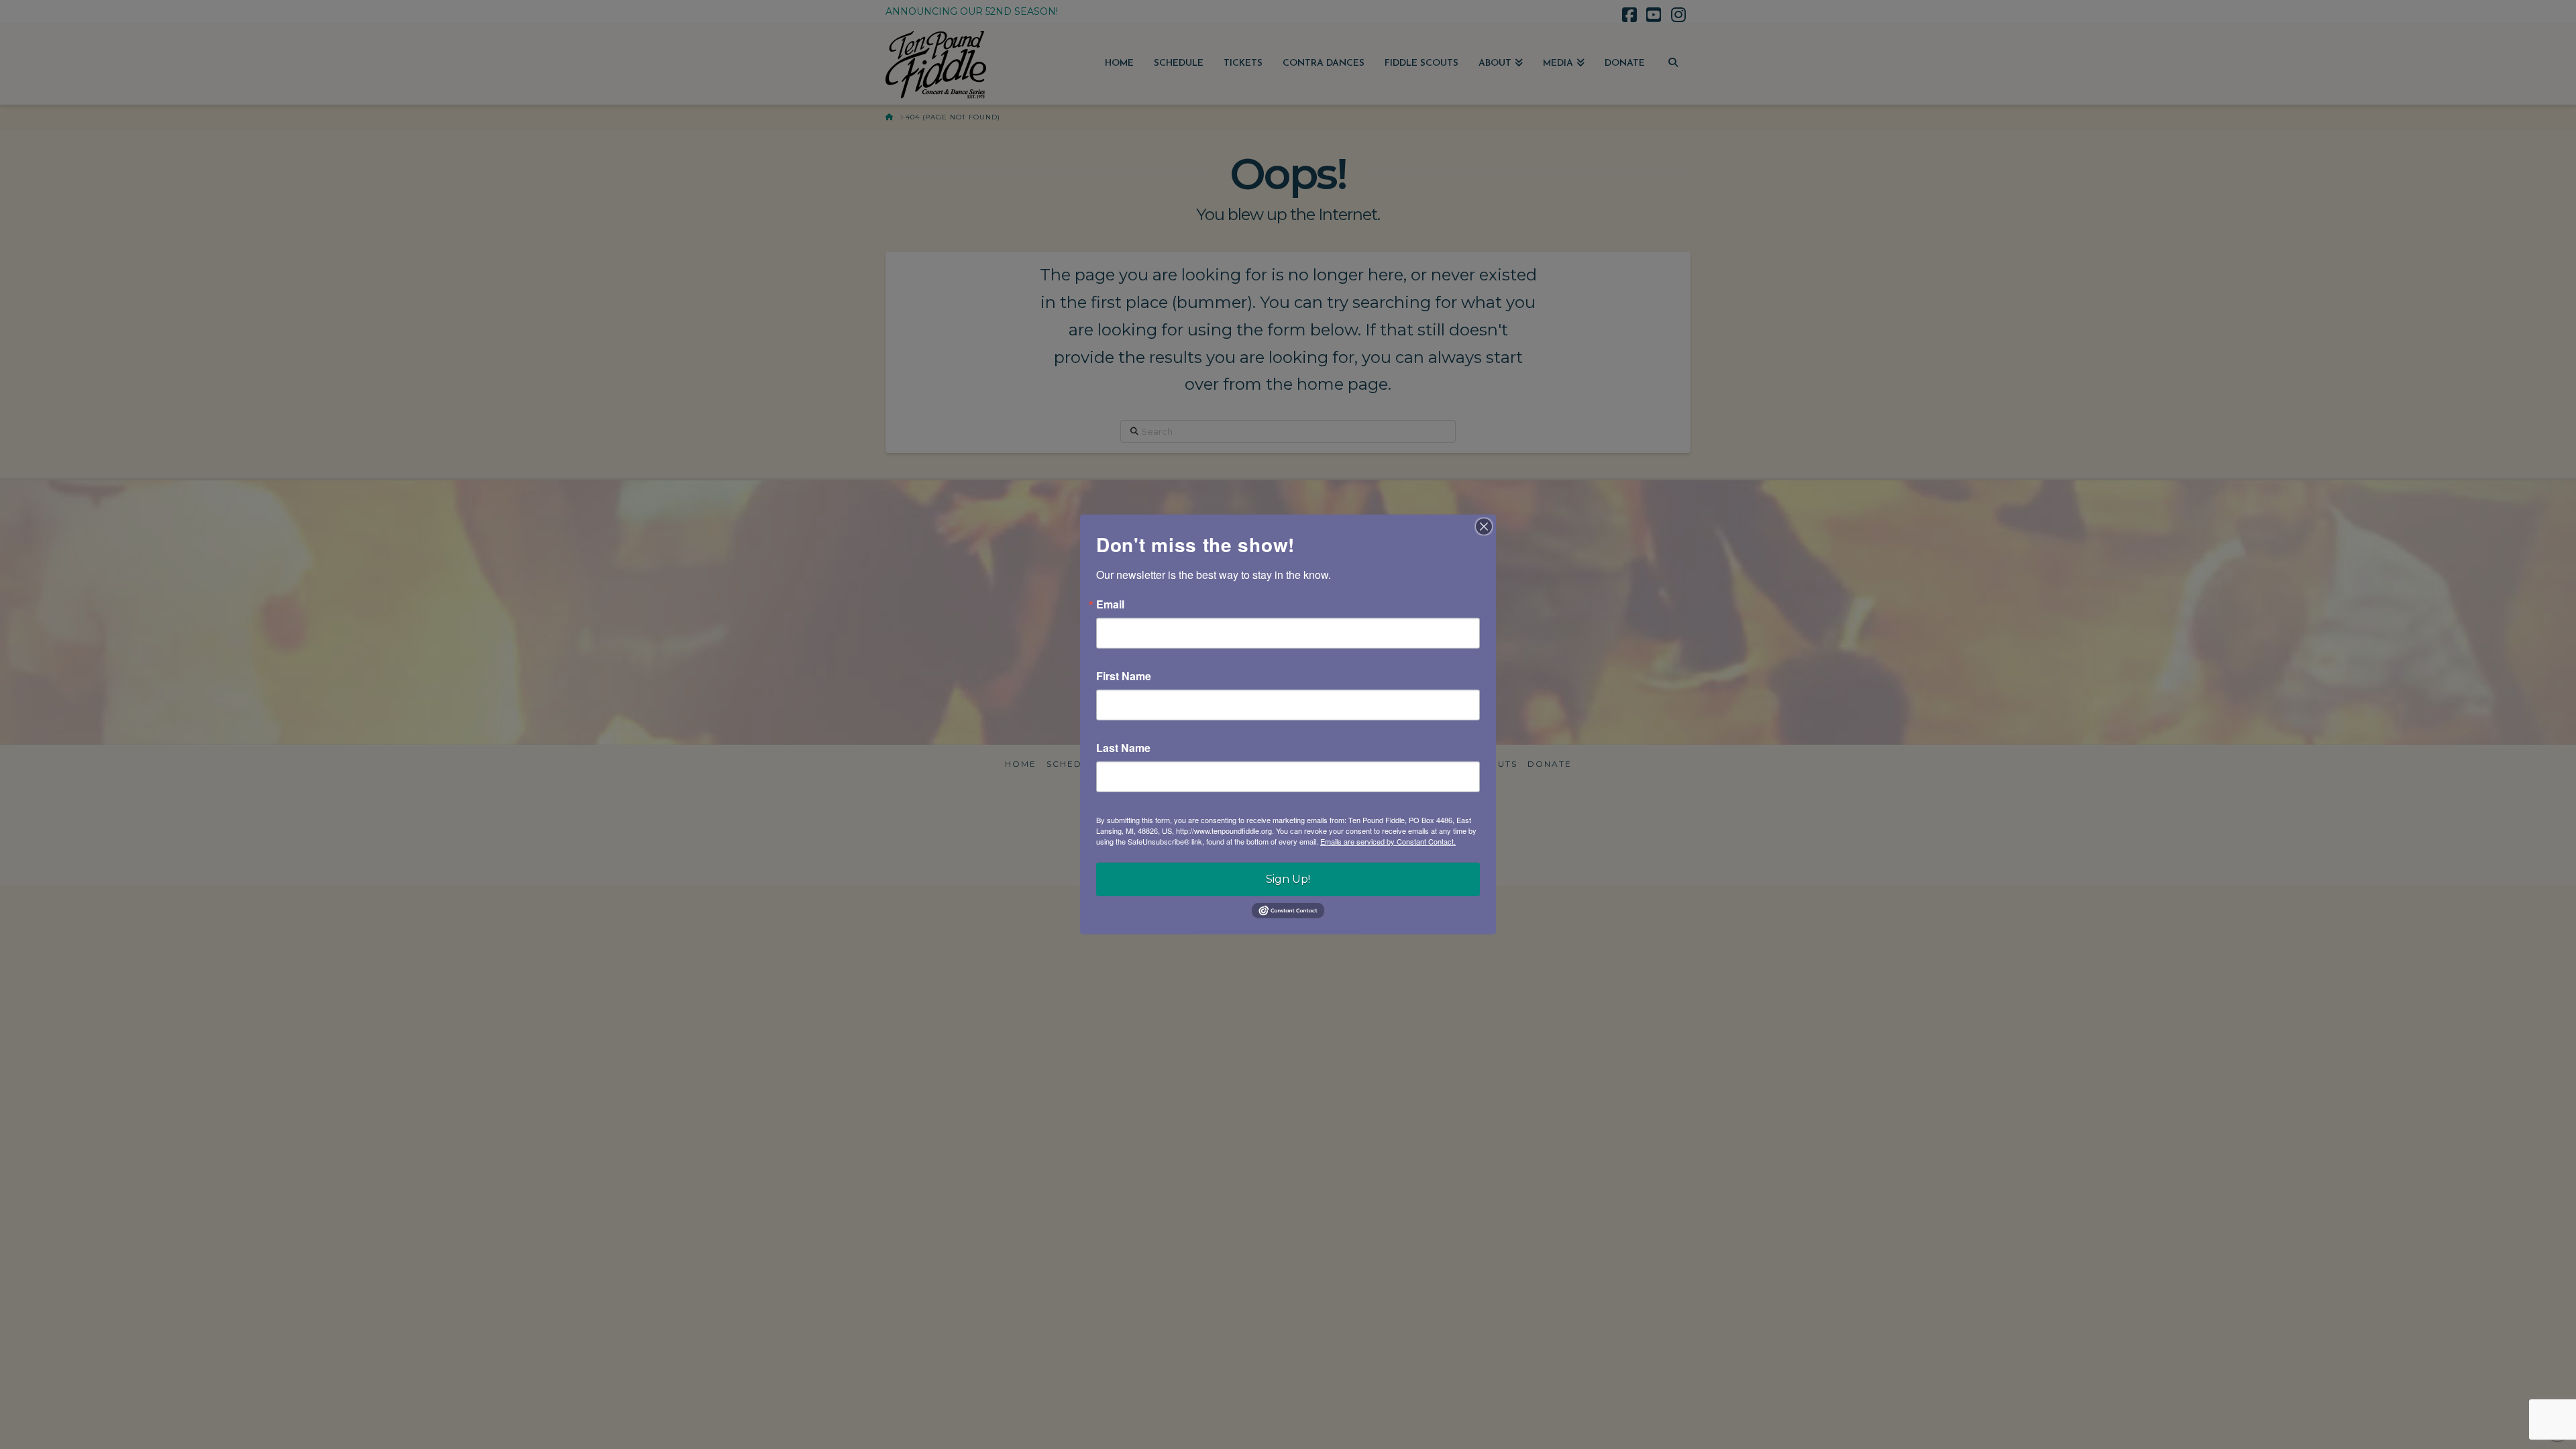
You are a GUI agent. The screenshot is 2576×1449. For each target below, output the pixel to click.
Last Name (1123, 748)
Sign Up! (1288, 879)
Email (1110, 604)
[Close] (1484, 527)
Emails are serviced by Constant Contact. (1388, 841)
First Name (1124, 676)
